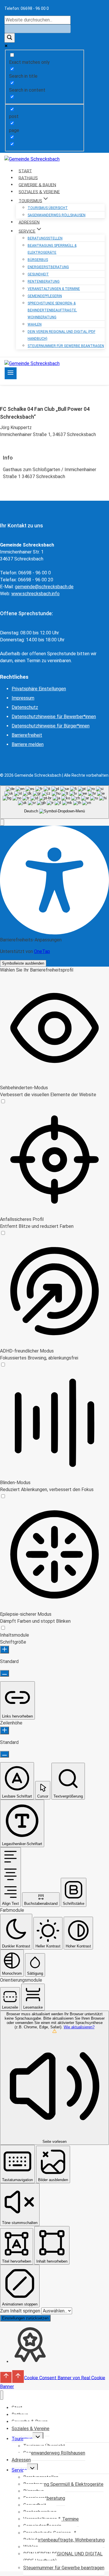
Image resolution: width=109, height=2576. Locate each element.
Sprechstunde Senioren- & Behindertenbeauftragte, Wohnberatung (52, 310)
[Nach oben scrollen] (6, 2377)
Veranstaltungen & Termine (54, 289)
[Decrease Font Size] (5, 1673)
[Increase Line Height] (5, 1730)
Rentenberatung (44, 282)
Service (19, 2470)
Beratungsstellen (45, 238)
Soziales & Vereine (31, 2429)
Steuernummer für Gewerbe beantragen (66, 346)
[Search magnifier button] (10, 38)
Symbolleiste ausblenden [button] (23, 963)
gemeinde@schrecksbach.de (44, 587)
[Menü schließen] (2, 2395)
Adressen (21, 2460)
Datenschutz (25, 707)
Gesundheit (38, 274)
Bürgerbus (38, 260)
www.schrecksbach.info (35, 594)
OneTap (42, 951)
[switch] (3, 1102)
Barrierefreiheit (27, 735)
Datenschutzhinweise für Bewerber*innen (54, 717)
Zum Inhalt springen (21, 2311)
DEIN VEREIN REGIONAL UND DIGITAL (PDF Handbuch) (61, 335)
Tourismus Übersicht (48, 208)
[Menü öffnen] (11, 373)
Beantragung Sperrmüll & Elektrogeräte (52, 249)
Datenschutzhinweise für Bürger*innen (51, 726)
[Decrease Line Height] (5, 1754)
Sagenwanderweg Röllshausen (57, 215)
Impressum (23, 698)
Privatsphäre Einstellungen (39, 689)
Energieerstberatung (48, 267)
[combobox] (54, 802)
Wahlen (35, 324)
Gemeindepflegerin (45, 296)
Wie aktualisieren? (79, 2027)
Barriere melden (28, 744)
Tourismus (22, 2439)
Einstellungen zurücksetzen (25, 2318)
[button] (2, 822)
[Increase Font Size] (5, 1650)
